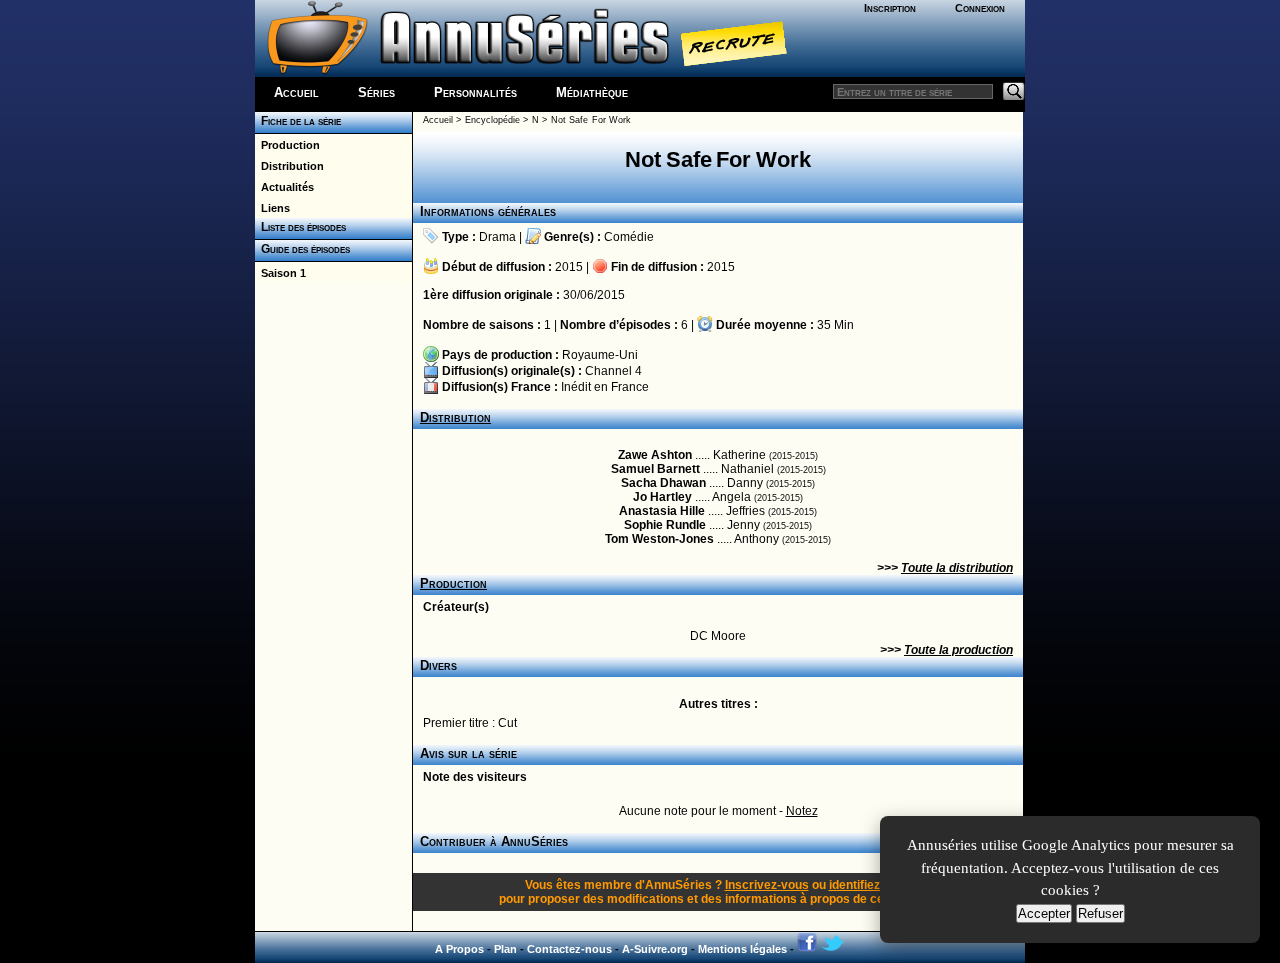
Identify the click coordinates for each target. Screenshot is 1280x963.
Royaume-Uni (600, 355)
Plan (505, 949)
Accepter (1044, 913)
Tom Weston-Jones (659, 539)
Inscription (890, 8)
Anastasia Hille (662, 511)
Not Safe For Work (591, 120)
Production (287, 145)
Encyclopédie (492, 120)
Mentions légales (742, 949)
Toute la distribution (957, 568)
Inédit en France (605, 387)
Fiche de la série (298, 121)
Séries (376, 92)
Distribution (289, 166)
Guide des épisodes (302, 249)
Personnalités (475, 92)
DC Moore (718, 636)
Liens (272, 208)
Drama (497, 237)
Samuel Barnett (655, 469)
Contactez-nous (569, 949)
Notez (802, 811)
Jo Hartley (662, 497)
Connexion (980, 8)
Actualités (284, 187)
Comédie (629, 237)
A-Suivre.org (655, 949)
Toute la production (958, 650)
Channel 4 (613, 371)
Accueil (296, 92)
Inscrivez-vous (767, 885)
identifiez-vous (870, 885)
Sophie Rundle (665, 525)
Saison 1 (280, 273)
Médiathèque (592, 92)
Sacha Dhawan (663, 483)
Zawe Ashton (655, 455)
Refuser (1100, 913)
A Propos (459, 949)
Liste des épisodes (300, 227)
